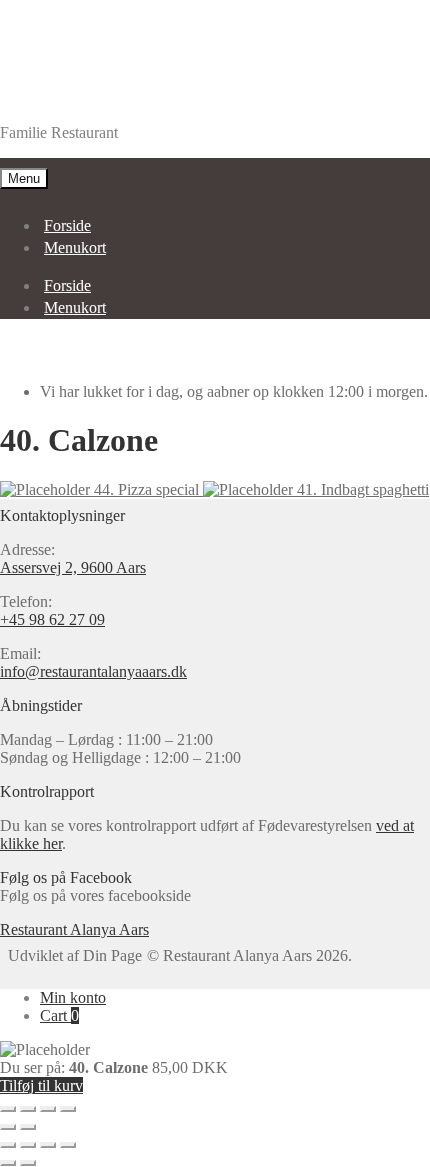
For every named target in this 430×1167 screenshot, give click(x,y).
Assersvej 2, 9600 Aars (73, 567)
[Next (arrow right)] (28, 1127)
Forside (67, 225)
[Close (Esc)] (8, 1109)
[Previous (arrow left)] (8, 1127)
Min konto (73, 997)
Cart (59, 1015)
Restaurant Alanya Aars (74, 98)
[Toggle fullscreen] (48, 1109)
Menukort (75, 247)
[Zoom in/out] (68, 1109)
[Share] (28, 1109)
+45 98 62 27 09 (52, 619)
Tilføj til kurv (41, 1085)
